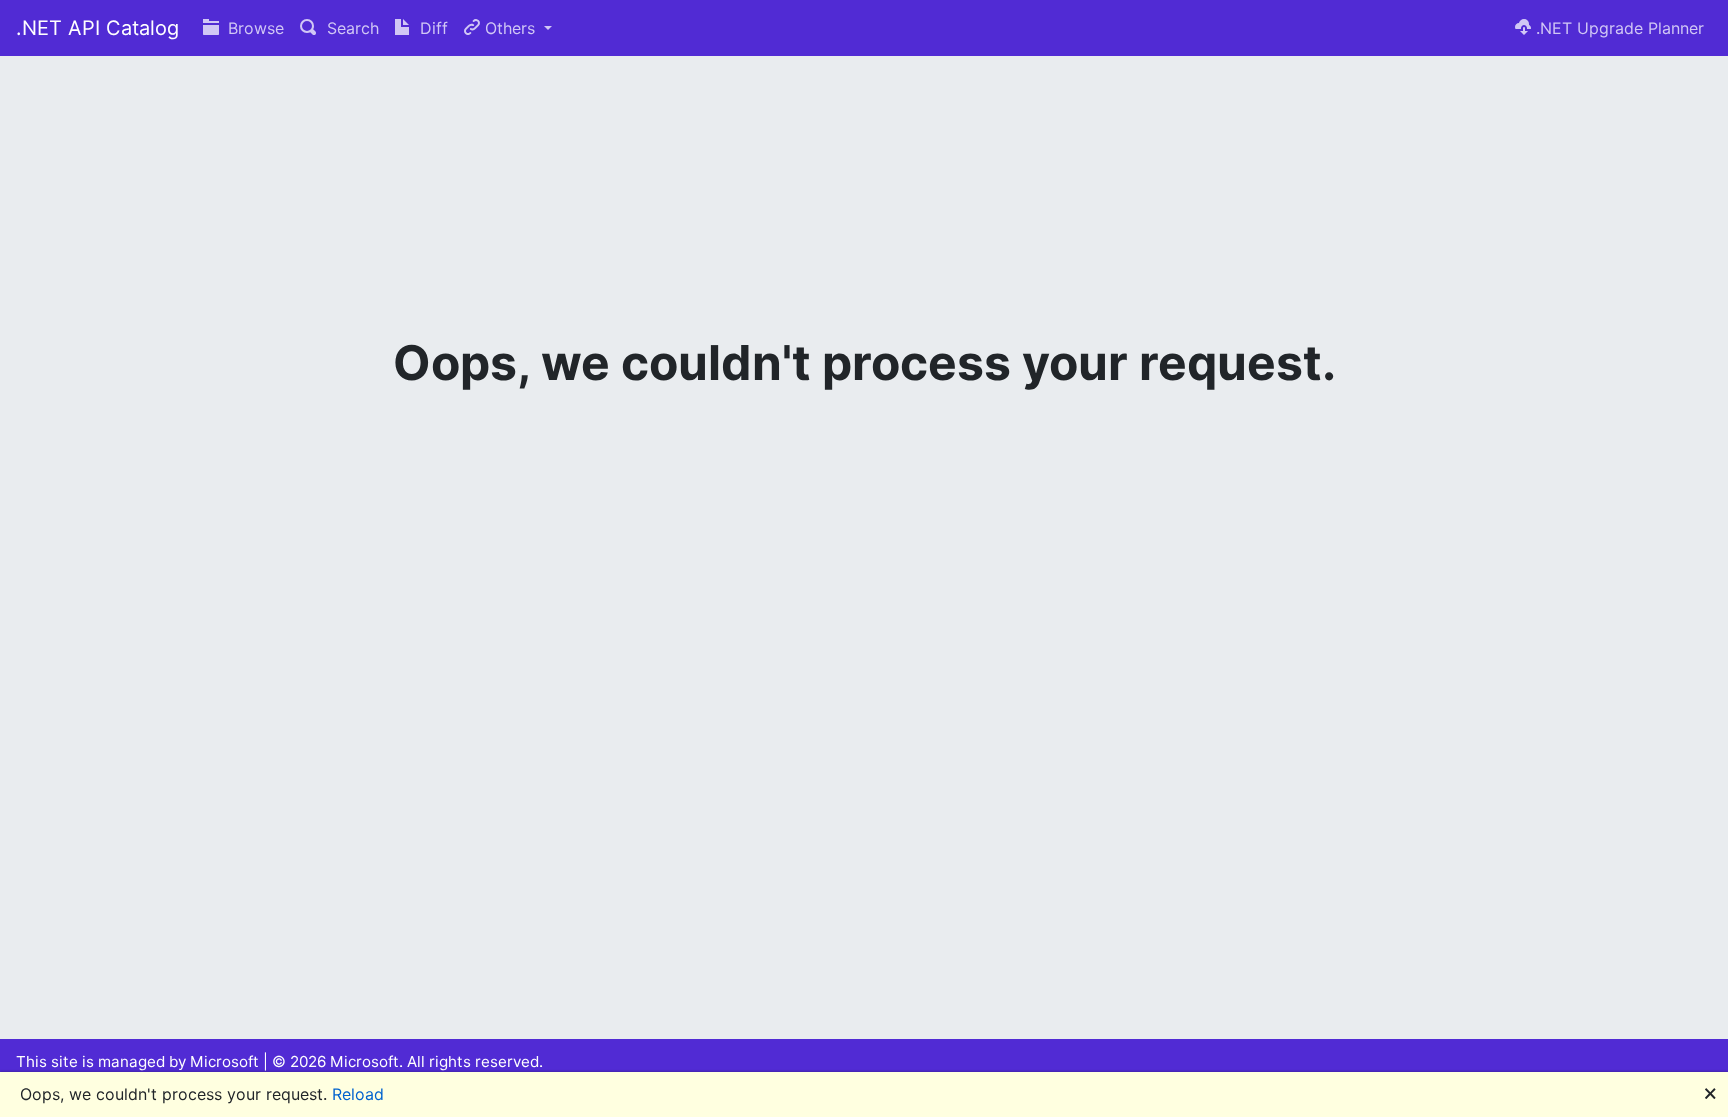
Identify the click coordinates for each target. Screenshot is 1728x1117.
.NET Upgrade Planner (1617, 28)
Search (350, 28)
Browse (253, 28)
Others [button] (510, 28)
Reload (358, 1094)
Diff (431, 28)
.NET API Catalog (97, 28)
